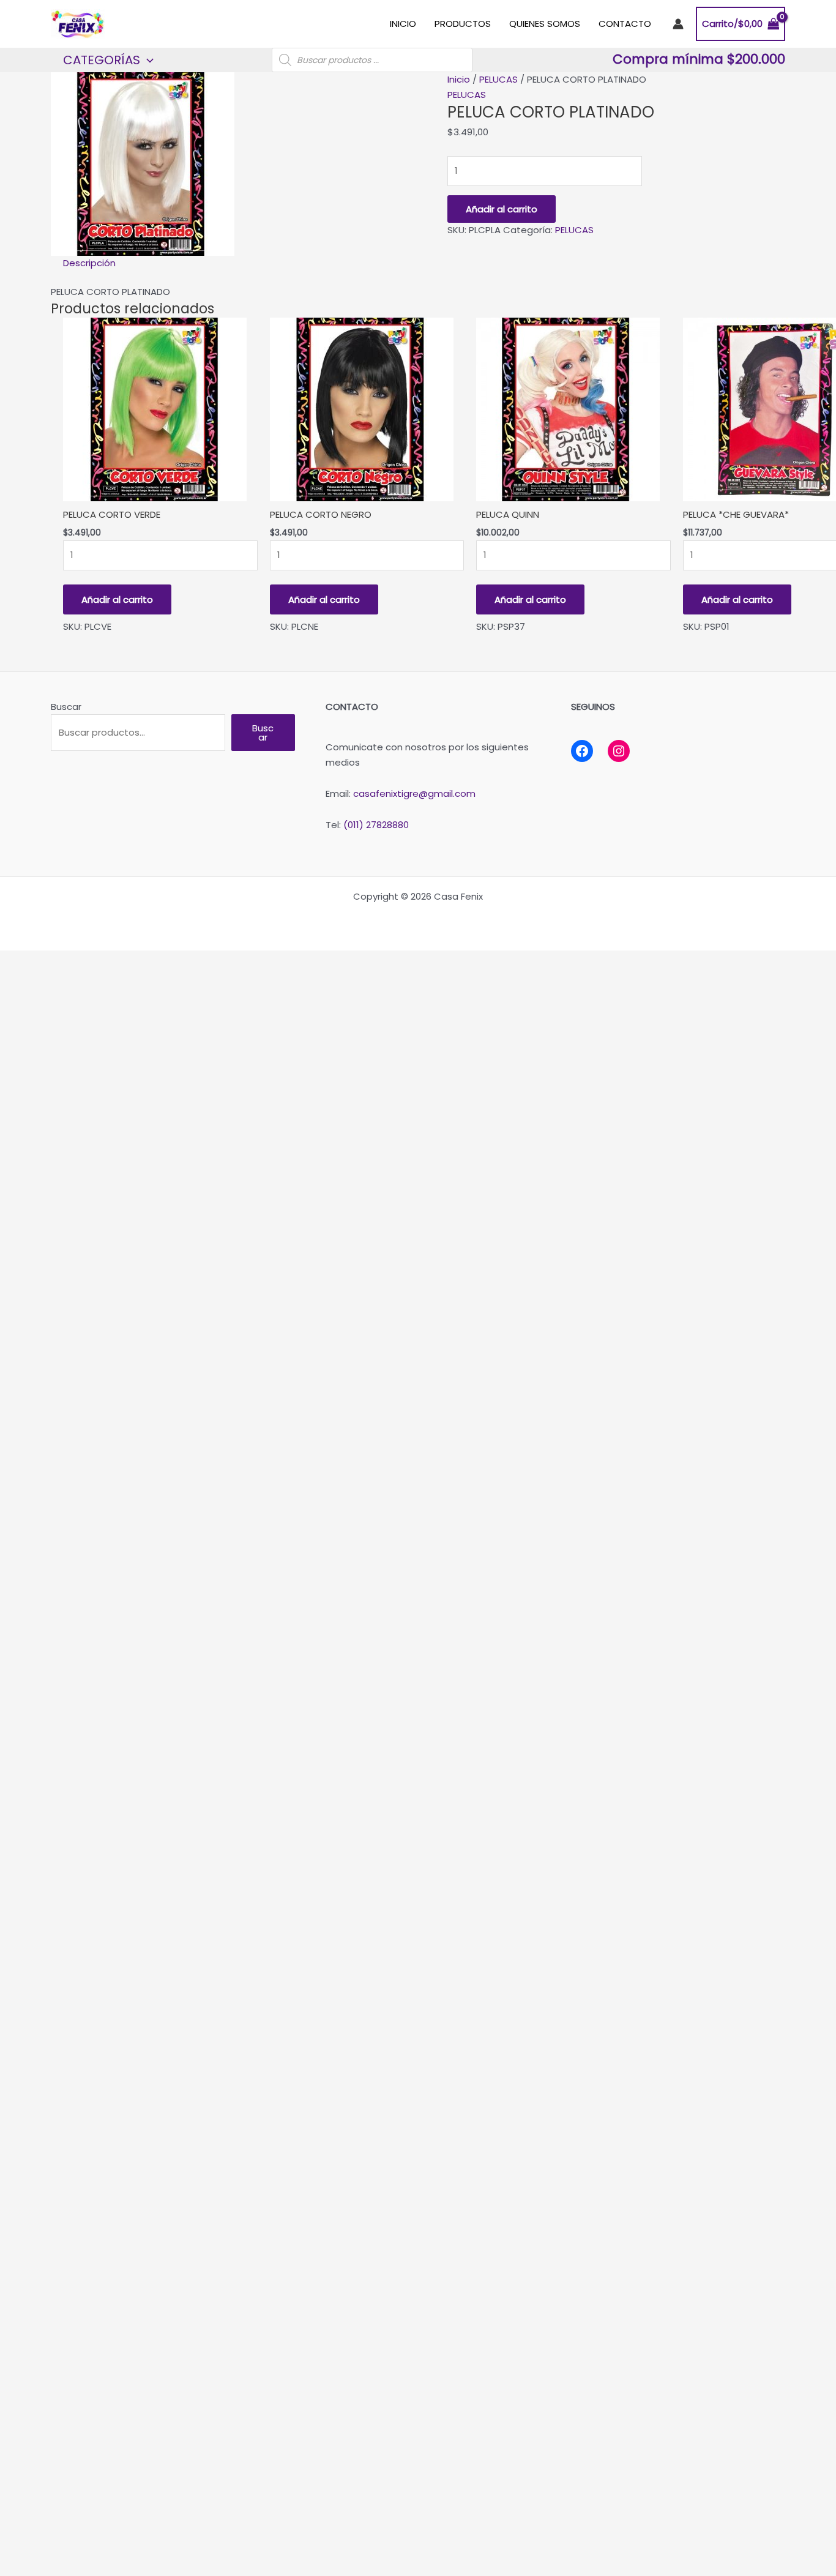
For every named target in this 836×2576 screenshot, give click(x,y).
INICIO (403, 24)
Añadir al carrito (502, 209)
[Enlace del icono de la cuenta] (678, 24)
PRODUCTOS (463, 24)
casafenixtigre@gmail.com (414, 793)
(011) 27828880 (376, 825)
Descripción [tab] (89, 263)
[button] (147, 60)
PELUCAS (498, 79)
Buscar (66, 707)
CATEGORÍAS (102, 60)
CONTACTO (625, 24)
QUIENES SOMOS (545, 24)
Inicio (459, 79)
